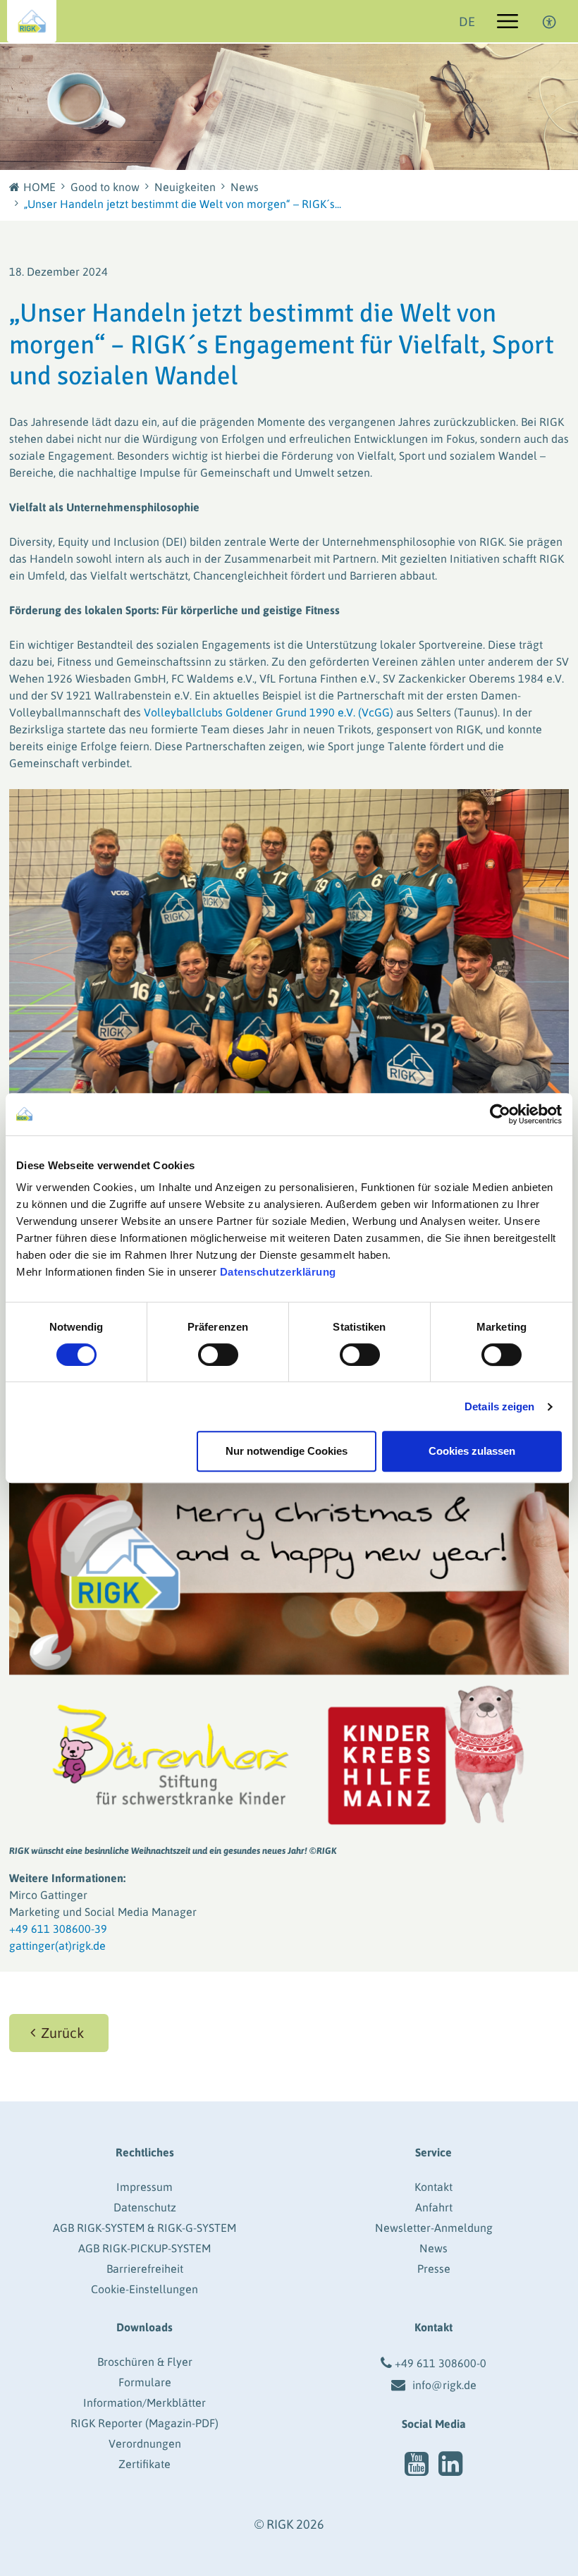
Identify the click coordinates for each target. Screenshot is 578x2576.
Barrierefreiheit (145, 2269)
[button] (59, 2033)
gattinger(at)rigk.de (57, 1946)
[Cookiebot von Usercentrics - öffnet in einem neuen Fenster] (500, 1114)
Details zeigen (499, 1406)
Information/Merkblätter (144, 2403)
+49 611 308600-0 (441, 2363)
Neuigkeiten (185, 187)
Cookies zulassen (472, 1451)
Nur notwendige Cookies (287, 1451)
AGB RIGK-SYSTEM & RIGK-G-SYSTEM (144, 2228)
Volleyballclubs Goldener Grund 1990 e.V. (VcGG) (269, 712)
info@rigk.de (444, 2385)
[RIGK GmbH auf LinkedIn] (450, 2464)
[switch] (218, 1355)
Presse (434, 2269)
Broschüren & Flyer (145, 2362)
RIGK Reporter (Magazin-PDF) (144, 2423)
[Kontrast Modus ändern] (550, 21)
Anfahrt (434, 2207)
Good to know (105, 187)
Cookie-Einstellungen (144, 2289)
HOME (39, 187)
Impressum (144, 2187)
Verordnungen (145, 2443)
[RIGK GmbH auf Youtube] (417, 2464)
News (245, 187)
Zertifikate (144, 2464)
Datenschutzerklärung (278, 1272)
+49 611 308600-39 (58, 1929)
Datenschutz (145, 2207)
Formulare (145, 2382)
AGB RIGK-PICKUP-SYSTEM (144, 2248)
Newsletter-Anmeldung (434, 2228)
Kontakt (433, 2187)
